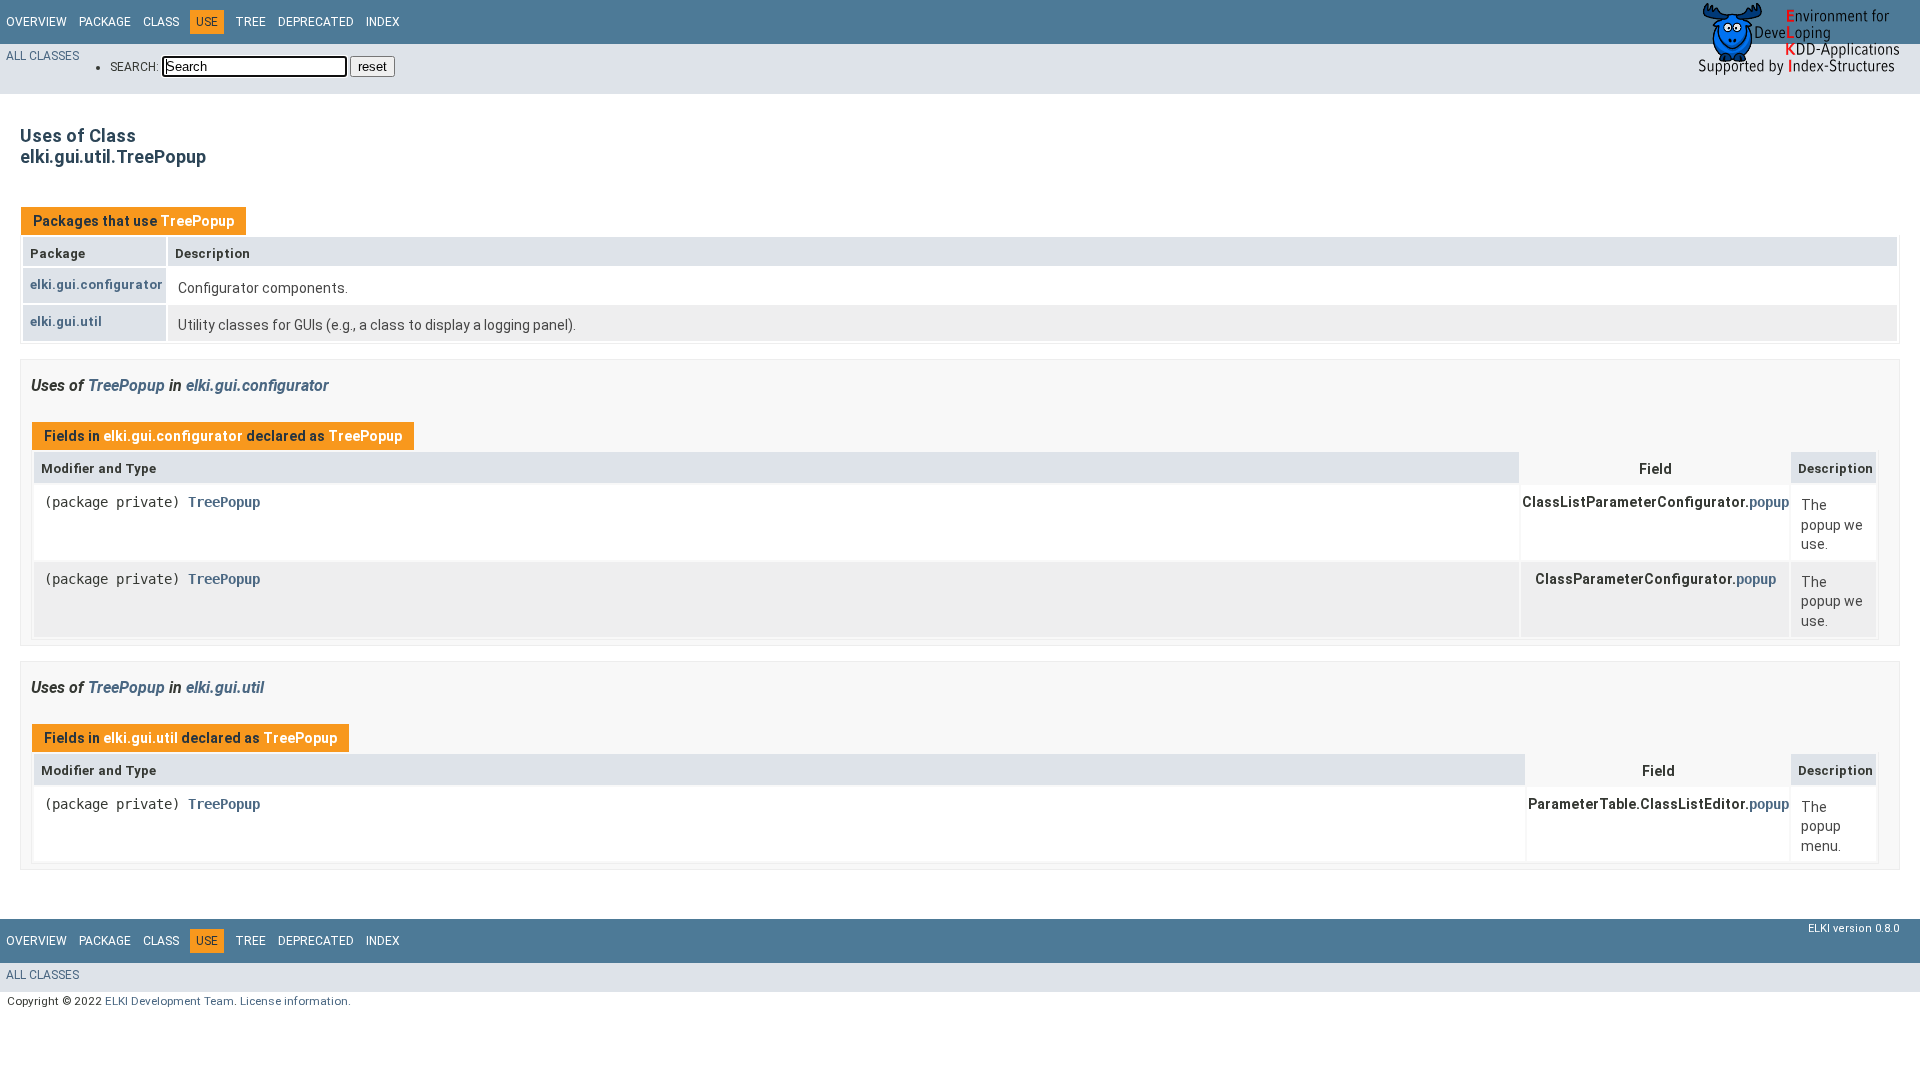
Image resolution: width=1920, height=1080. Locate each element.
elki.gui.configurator (96, 284)
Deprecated (316, 22)
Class (161, 22)
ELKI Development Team (169, 1001)
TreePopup (197, 221)
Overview (36, 22)
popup (1769, 502)
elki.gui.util (66, 321)
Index (383, 22)
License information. (295, 1001)
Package (105, 22)
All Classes (42, 56)
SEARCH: (134, 67)
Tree (250, 22)
